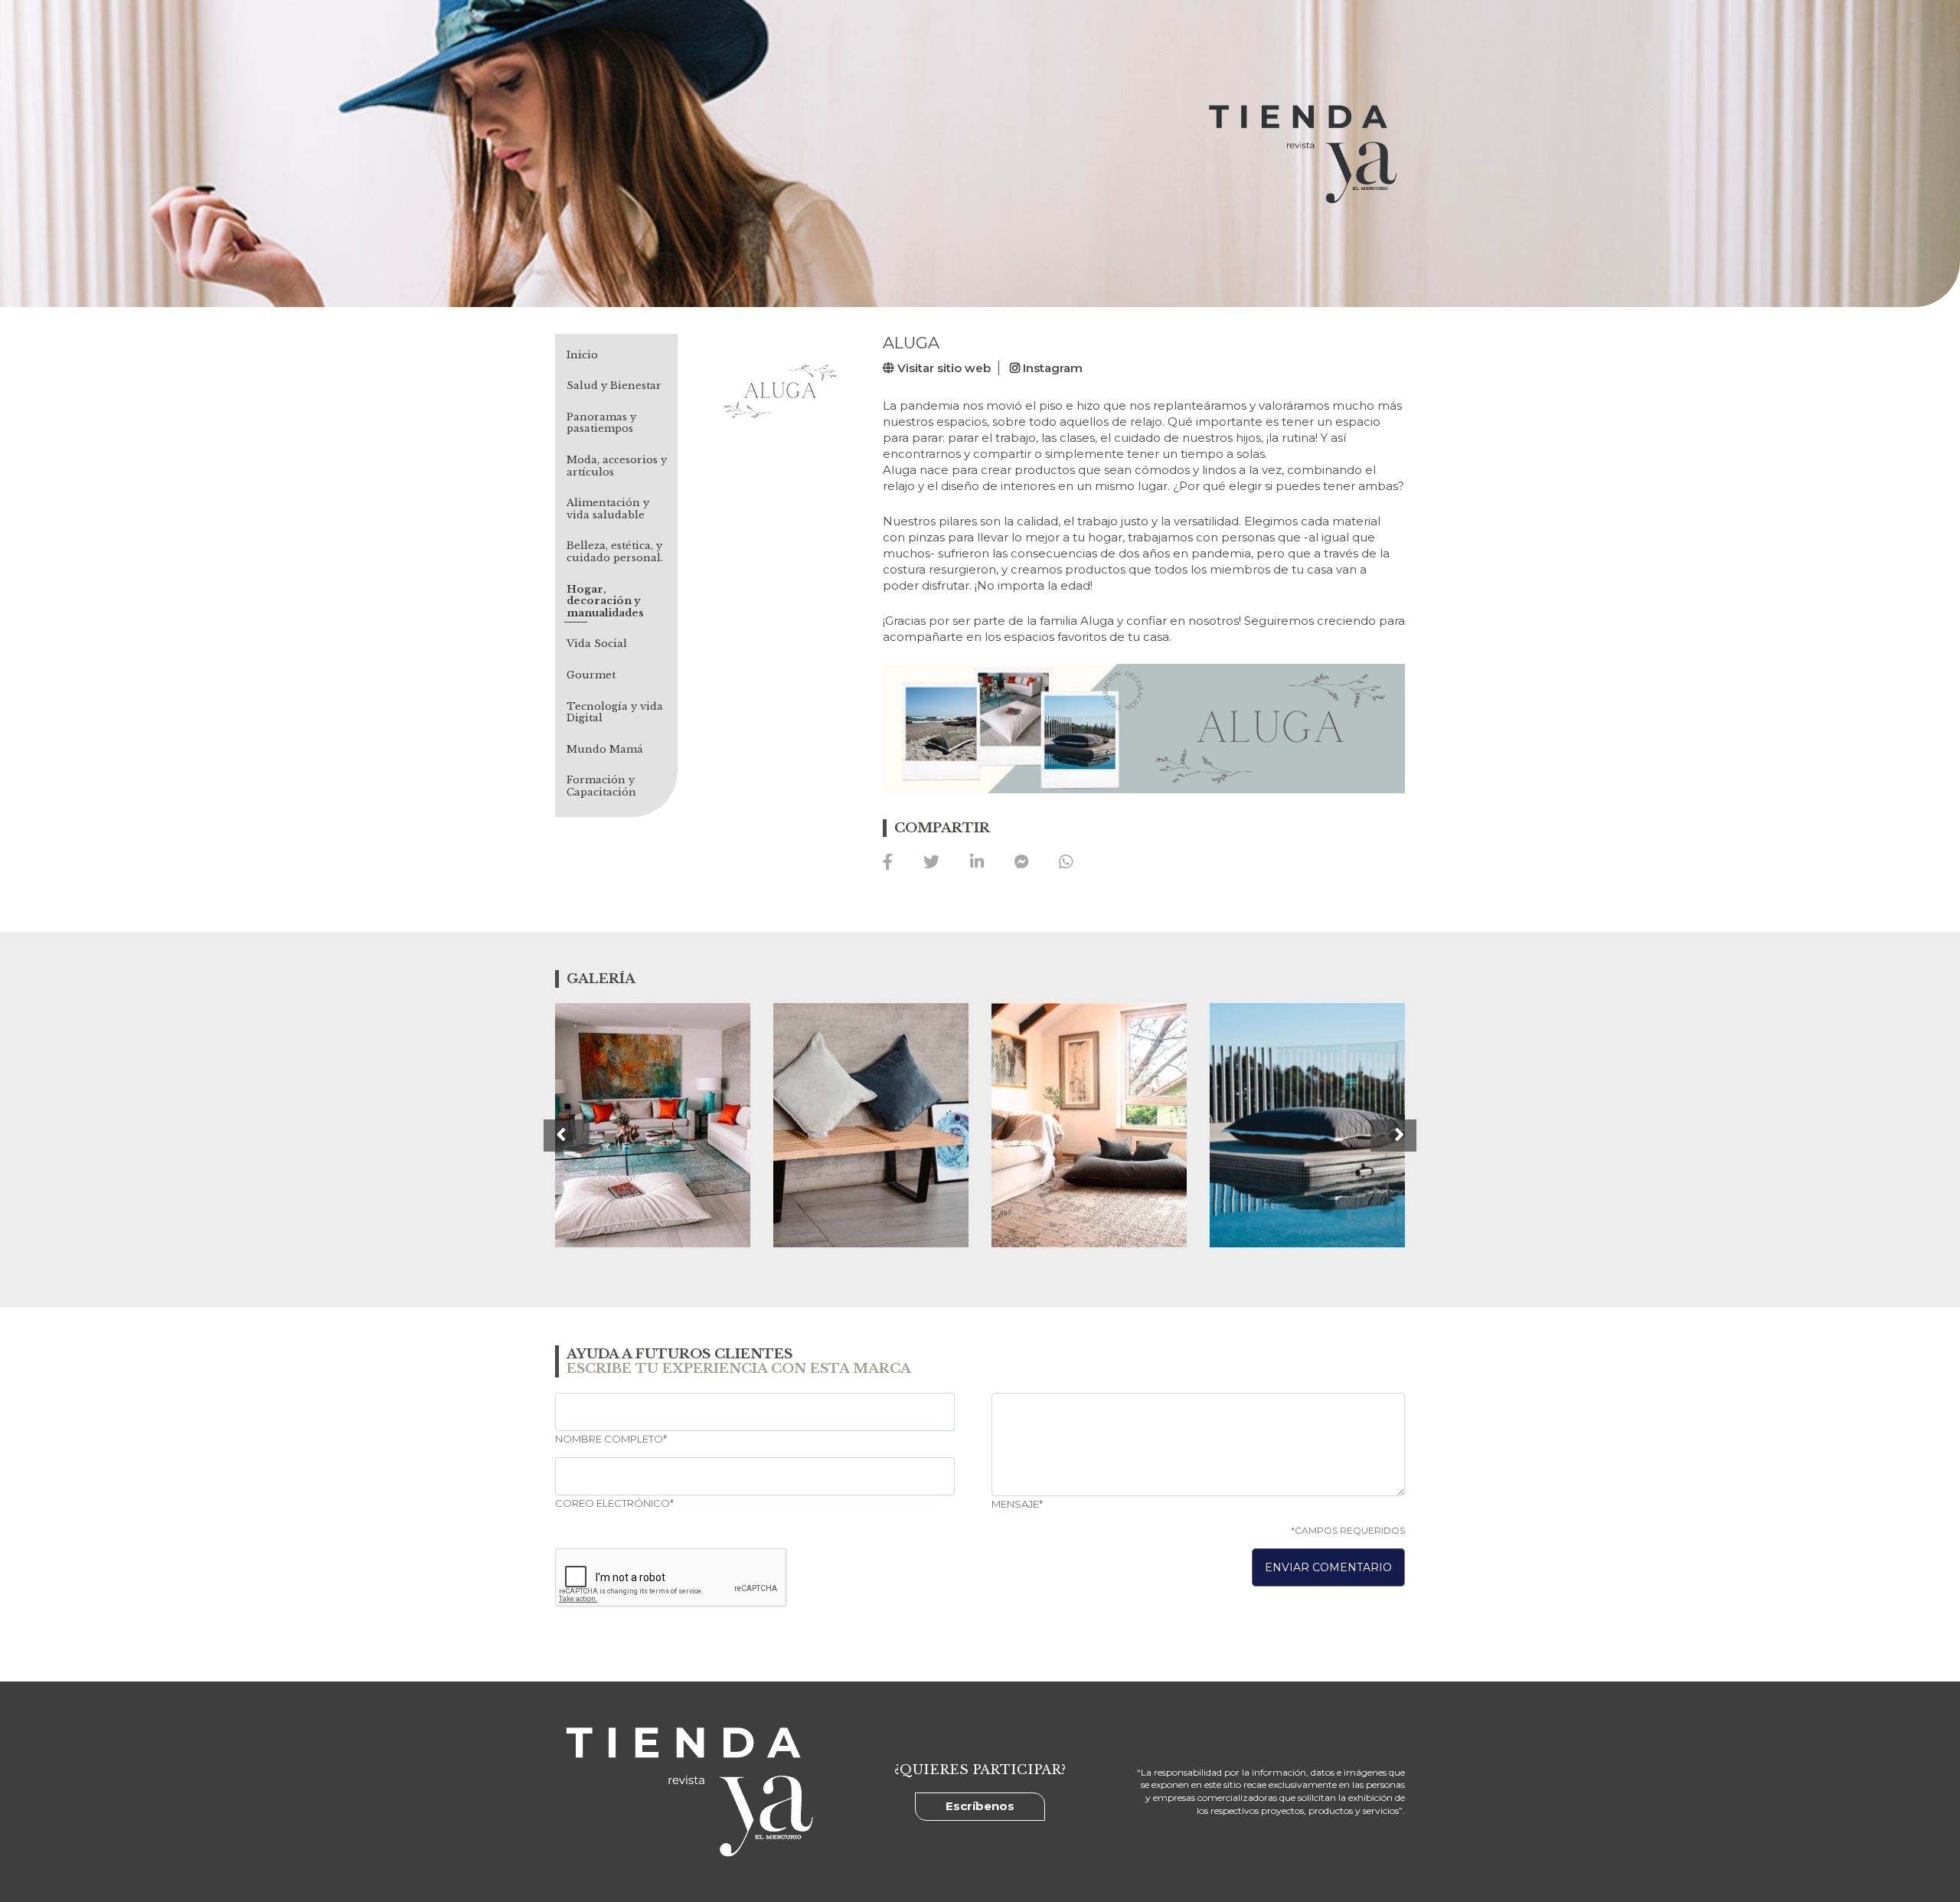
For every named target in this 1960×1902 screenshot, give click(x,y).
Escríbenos (980, 1806)
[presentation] (567, 1136)
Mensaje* (1017, 1504)
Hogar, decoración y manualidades (605, 601)
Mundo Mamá (605, 750)
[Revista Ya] (1300, 153)
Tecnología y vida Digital (615, 712)
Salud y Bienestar (614, 386)
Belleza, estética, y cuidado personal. (615, 552)
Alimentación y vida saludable (608, 509)
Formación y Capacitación (601, 786)
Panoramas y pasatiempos (601, 423)
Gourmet (591, 675)
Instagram (1051, 368)
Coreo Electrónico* (614, 1503)
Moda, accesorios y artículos (617, 466)
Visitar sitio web (942, 368)
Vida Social (597, 644)
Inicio (582, 355)
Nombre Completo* (611, 1439)
